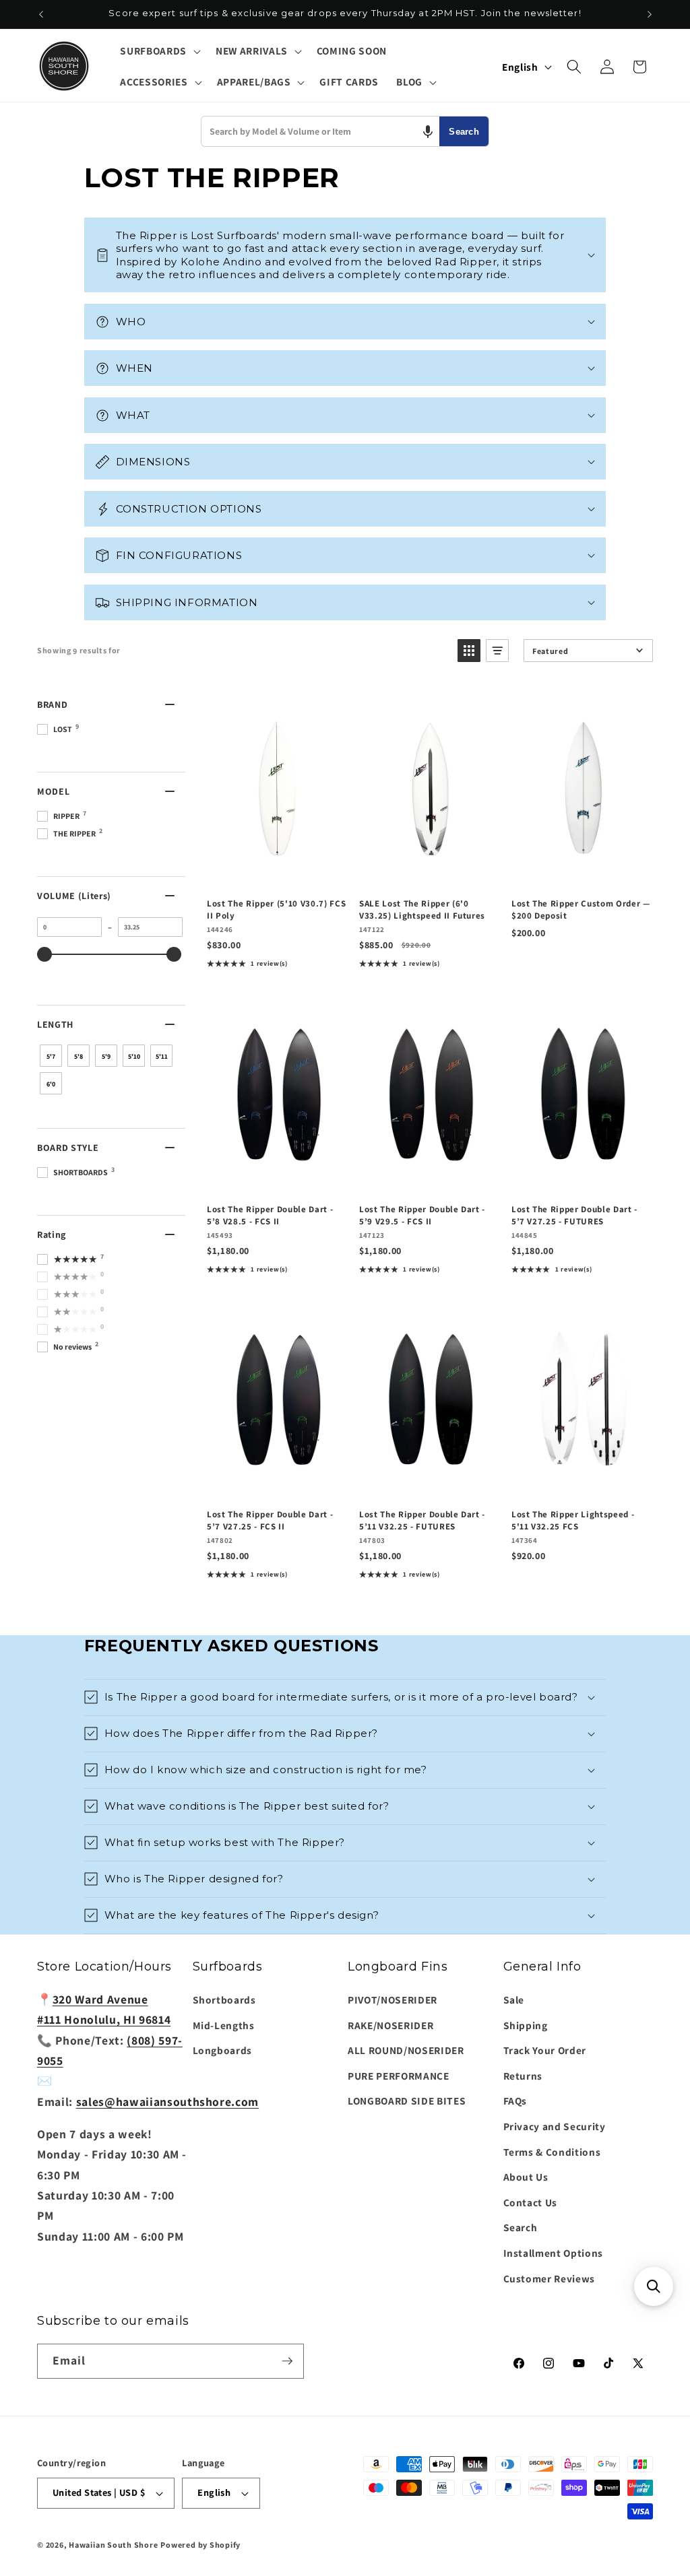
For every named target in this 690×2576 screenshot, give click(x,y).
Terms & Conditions (552, 2152)
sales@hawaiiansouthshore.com (167, 2102)
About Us (526, 2177)
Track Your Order (545, 2050)
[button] (159, 51)
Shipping (526, 2025)
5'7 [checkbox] (51, 1056)
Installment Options (554, 2253)
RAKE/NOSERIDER (390, 2025)
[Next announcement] (650, 14)
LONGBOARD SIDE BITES (407, 2101)
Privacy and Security (555, 2126)
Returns (523, 2076)
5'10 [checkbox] (134, 1056)
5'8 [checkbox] (79, 1056)
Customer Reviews (550, 2278)
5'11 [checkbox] (162, 1056)
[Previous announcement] (41, 14)
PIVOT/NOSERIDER (393, 2000)
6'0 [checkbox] (51, 1084)
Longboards (223, 2050)
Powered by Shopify (200, 2545)
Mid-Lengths (224, 2025)
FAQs (515, 2101)
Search (464, 132)
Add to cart (276, 873)
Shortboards (224, 2000)
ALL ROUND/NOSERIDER (406, 2050)
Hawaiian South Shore (113, 2545)
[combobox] (320, 131)
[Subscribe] (287, 2361)
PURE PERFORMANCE (399, 2076)
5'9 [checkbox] (106, 1056)
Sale (514, 2000)
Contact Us (531, 2202)
